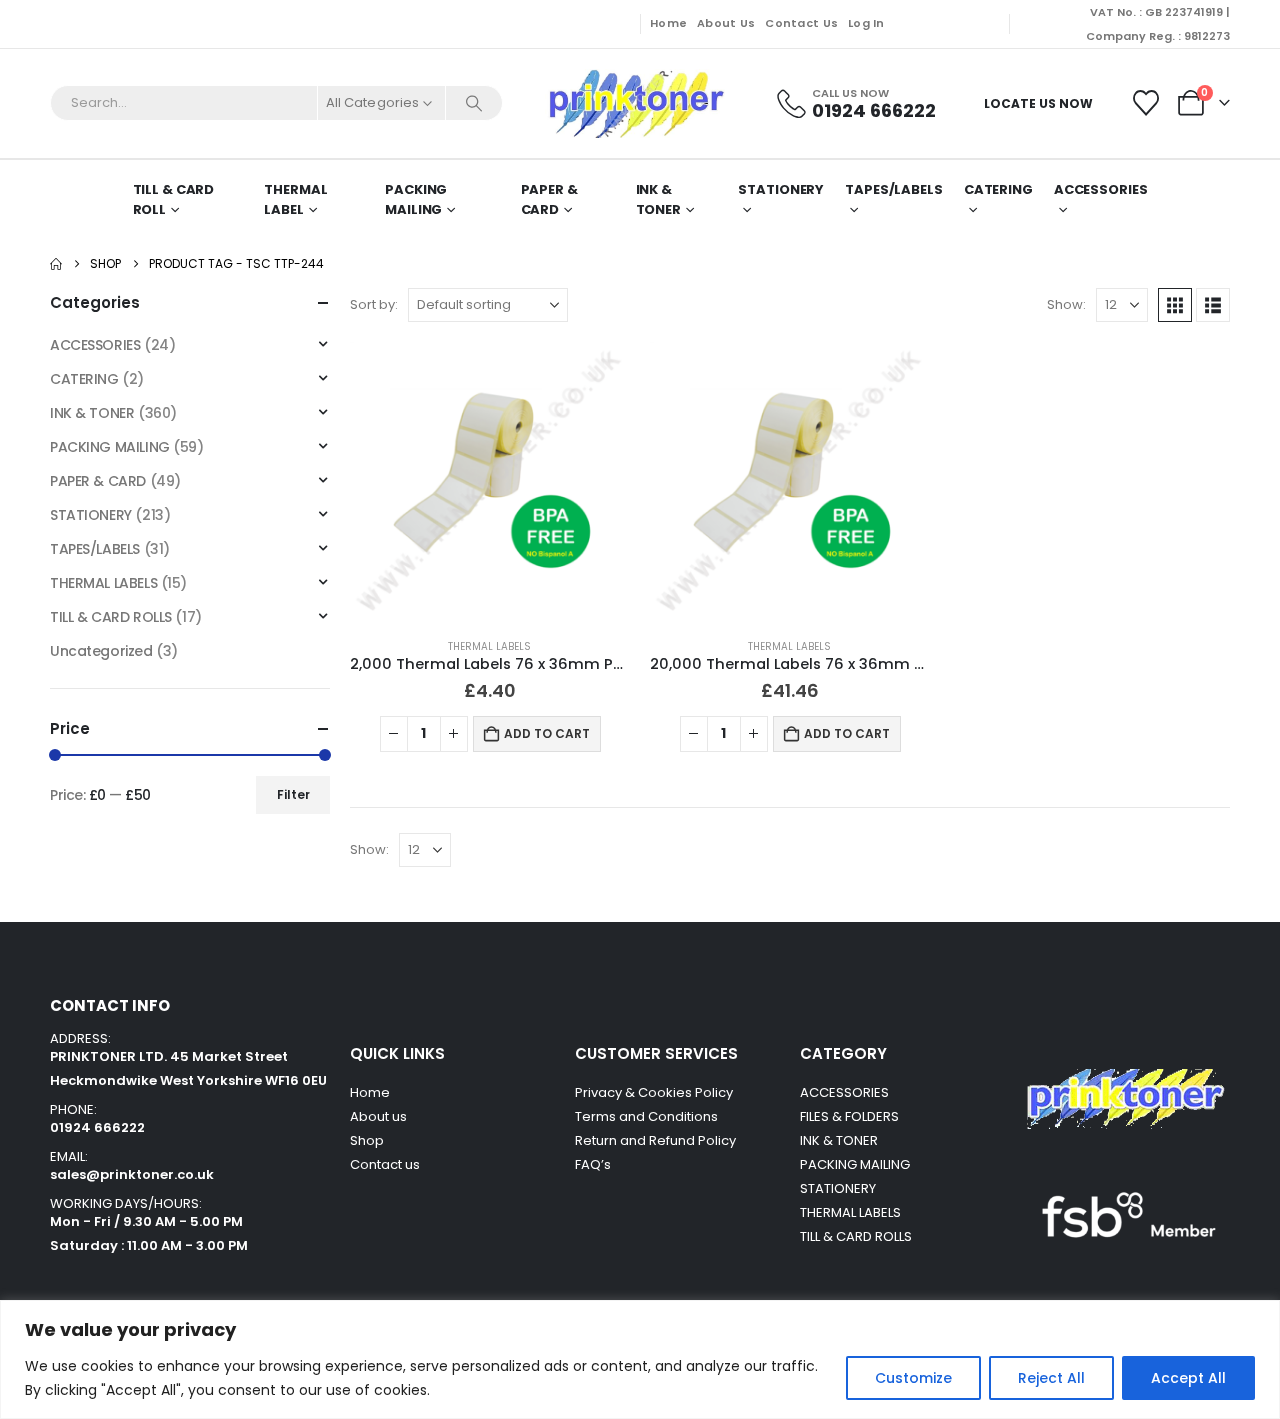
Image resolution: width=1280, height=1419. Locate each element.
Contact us (386, 1164)
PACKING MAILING (416, 199)
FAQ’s (593, 1164)
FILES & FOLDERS (849, 1116)
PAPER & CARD (549, 199)
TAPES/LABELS (894, 189)
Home (668, 23)
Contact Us (801, 23)
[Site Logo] (635, 103)
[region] (640, 1359)
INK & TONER (658, 199)
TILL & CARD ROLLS (111, 617)
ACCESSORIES (95, 345)
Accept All (1188, 1378)
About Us (726, 23)
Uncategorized (101, 651)
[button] (1175, 305)
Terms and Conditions (646, 1116)
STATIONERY (781, 189)
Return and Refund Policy (655, 1140)
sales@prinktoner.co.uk (132, 1174)
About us (378, 1116)
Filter (293, 794)
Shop (367, 1140)
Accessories (1101, 189)
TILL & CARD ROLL (174, 199)
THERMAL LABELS (103, 583)
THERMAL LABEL (295, 199)
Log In (866, 23)
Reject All (1051, 1378)
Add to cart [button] (547, 733)
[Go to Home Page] (56, 264)
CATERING (998, 189)
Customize (913, 1378)
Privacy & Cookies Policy (654, 1092)
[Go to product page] (490, 482)
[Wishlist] (1146, 103)
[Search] (474, 103)
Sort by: (374, 304)
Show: (1066, 304)
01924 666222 (97, 1127)
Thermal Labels (489, 646)
